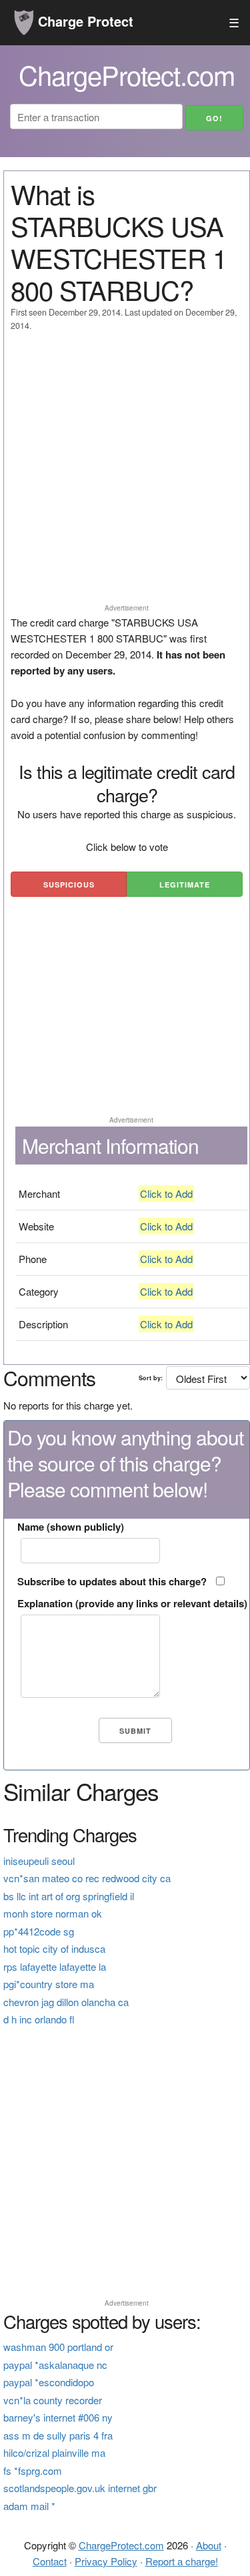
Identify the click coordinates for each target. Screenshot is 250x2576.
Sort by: (151, 1378)
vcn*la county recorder (53, 2400)
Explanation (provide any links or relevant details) (132, 1603)
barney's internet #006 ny (58, 2417)
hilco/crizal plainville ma (54, 2452)
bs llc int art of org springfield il (69, 1896)
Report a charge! (182, 2561)
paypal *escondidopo (49, 2382)
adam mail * (29, 2506)
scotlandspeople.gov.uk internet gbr (80, 2488)
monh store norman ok (53, 1913)
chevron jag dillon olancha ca (66, 2002)
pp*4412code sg (39, 1931)
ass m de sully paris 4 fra (58, 2435)
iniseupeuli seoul (39, 1861)
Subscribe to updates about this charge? (112, 1581)
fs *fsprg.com (33, 2470)
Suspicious (69, 885)
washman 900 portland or (58, 2347)
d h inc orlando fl (39, 2019)
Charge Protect (84, 21)
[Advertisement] (125, 474)
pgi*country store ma (49, 1984)
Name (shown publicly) (71, 1527)
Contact (50, 2561)
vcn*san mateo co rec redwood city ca (87, 1878)
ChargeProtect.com (121, 2545)
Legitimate (185, 885)
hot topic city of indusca (54, 1948)
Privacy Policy (106, 2561)
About (209, 2545)
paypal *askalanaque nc (55, 2365)
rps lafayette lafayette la (55, 1966)
